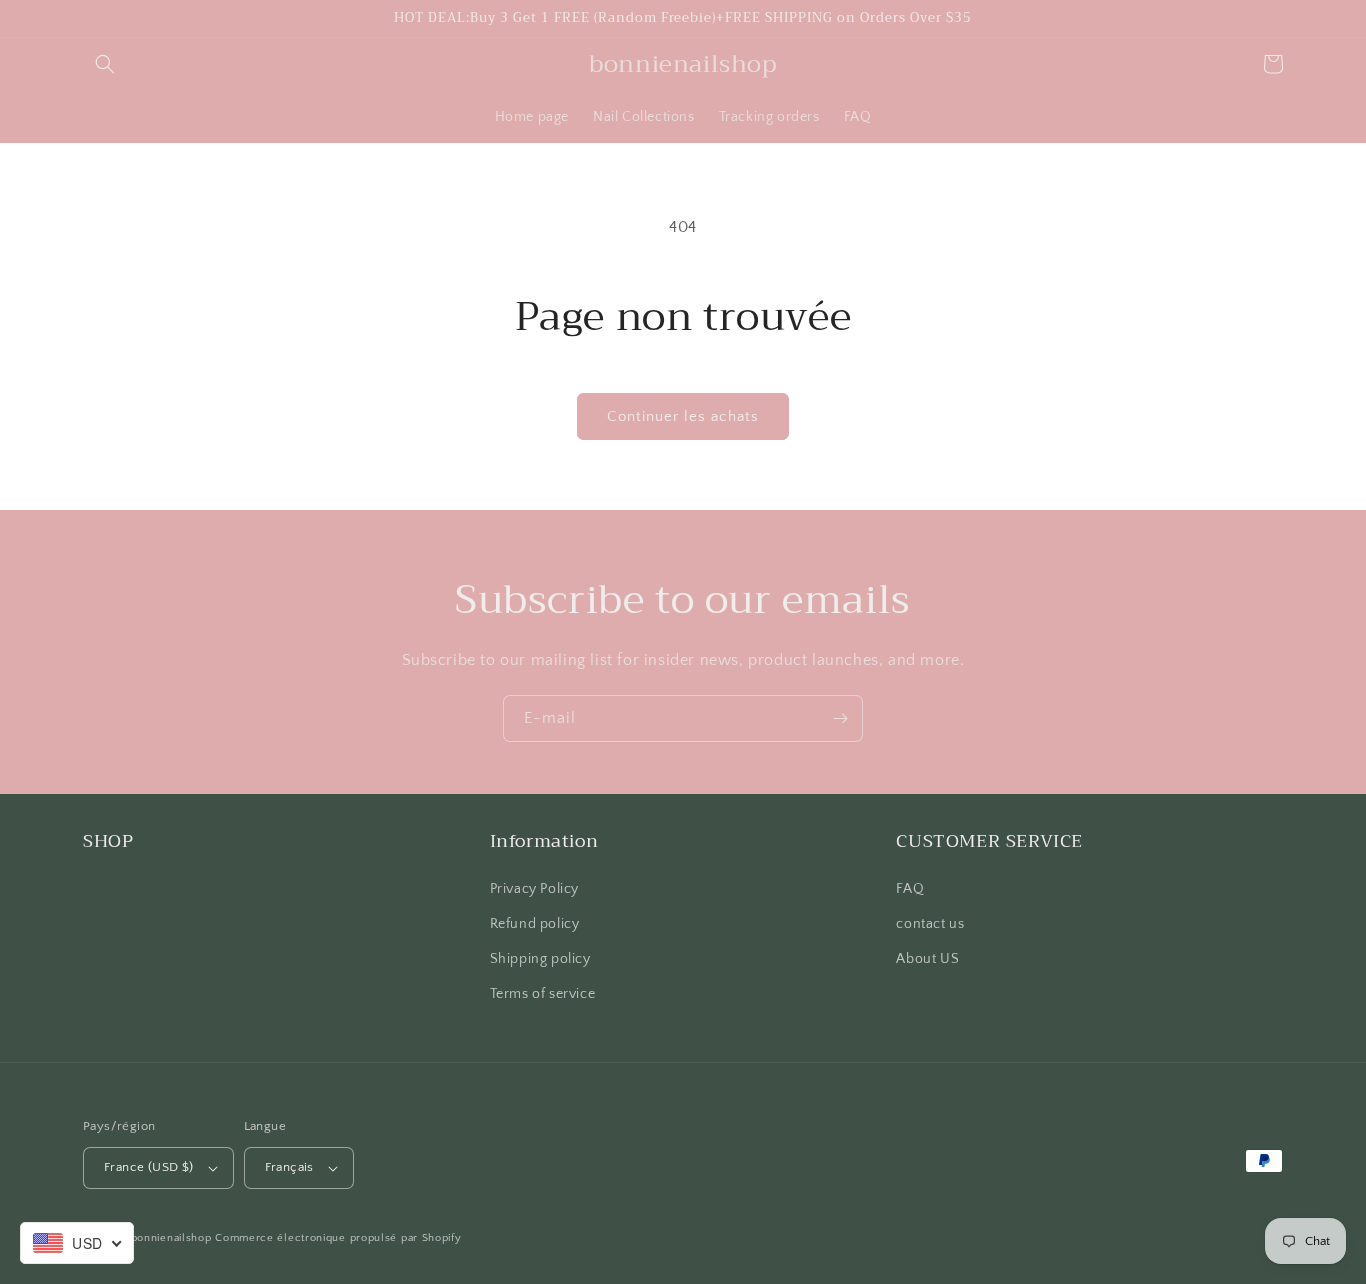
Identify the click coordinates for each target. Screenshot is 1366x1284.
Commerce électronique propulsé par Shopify (338, 1238)
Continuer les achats (683, 416)
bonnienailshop (171, 1238)
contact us (930, 924)
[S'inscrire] (840, 718)
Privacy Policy (534, 889)
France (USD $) (149, 1167)
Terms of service (543, 994)
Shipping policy (540, 959)
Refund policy (535, 924)
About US (927, 959)
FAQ (910, 889)
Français (289, 1167)
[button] (105, 64)
